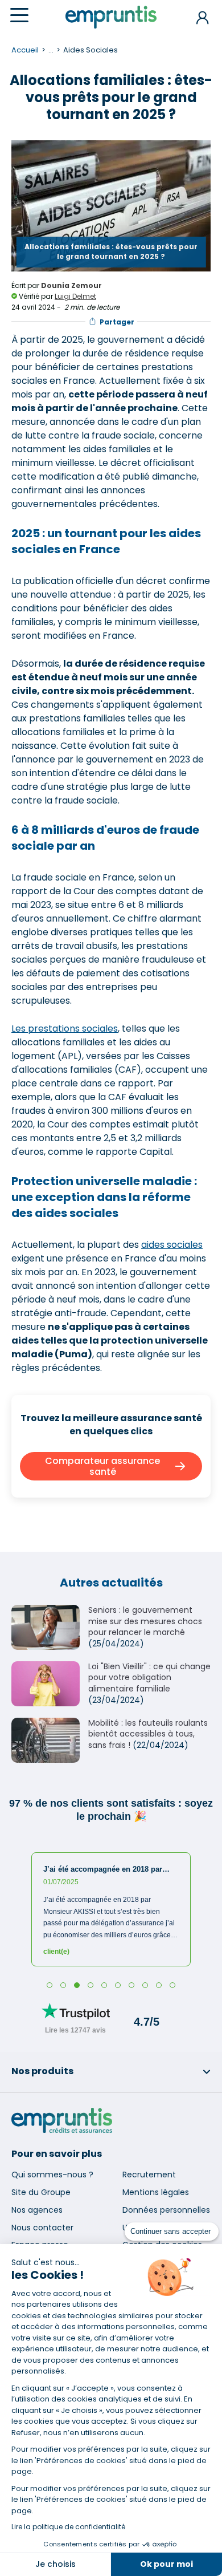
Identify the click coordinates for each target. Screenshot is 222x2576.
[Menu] (19, 15)
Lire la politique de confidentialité (68, 2527)
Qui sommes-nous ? (52, 2175)
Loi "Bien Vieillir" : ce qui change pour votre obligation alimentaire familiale (149, 1678)
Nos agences (37, 2210)
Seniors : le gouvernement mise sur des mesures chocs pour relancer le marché (145, 1621)
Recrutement (149, 2175)
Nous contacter (42, 2228)
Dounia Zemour (71, 285)
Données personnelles (166, 2210)
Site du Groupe (41, 2192)
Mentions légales (156, 2192)
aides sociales (172, 1245)
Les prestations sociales (65, 1029)
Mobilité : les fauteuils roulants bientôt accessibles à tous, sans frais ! (148, 1734)
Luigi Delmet (75, 296)
